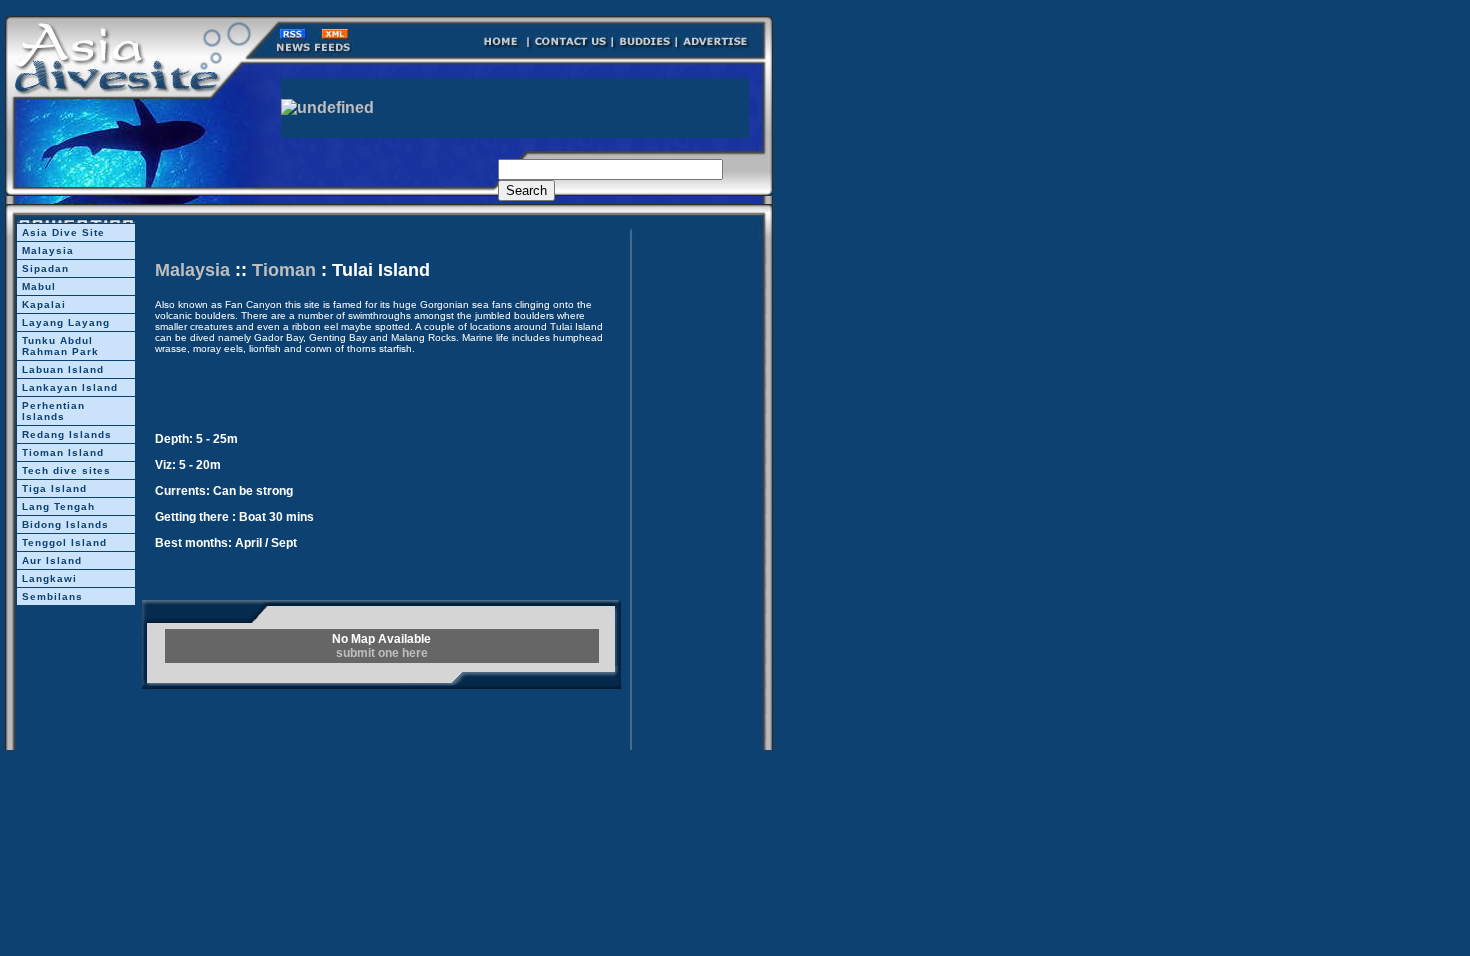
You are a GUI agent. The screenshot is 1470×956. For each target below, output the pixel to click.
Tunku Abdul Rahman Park (60, 346)
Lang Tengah (58, 506)
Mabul (39, 286)
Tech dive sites (66, 470)
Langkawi (49, 578)
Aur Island (52, 560)
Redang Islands (67, 434)
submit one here (382, 653)
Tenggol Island (64, 542)
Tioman (284, 270)
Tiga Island (54, 488)
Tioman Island (63, 452)
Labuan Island (63, 369)
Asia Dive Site (63, 232)
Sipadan (45, 268)
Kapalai (44, 304)
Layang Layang (66, 322)
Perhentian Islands (53, 411)
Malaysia (48, 250)
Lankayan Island (70, 387)
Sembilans (52, 596)
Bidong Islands (65, 524)
